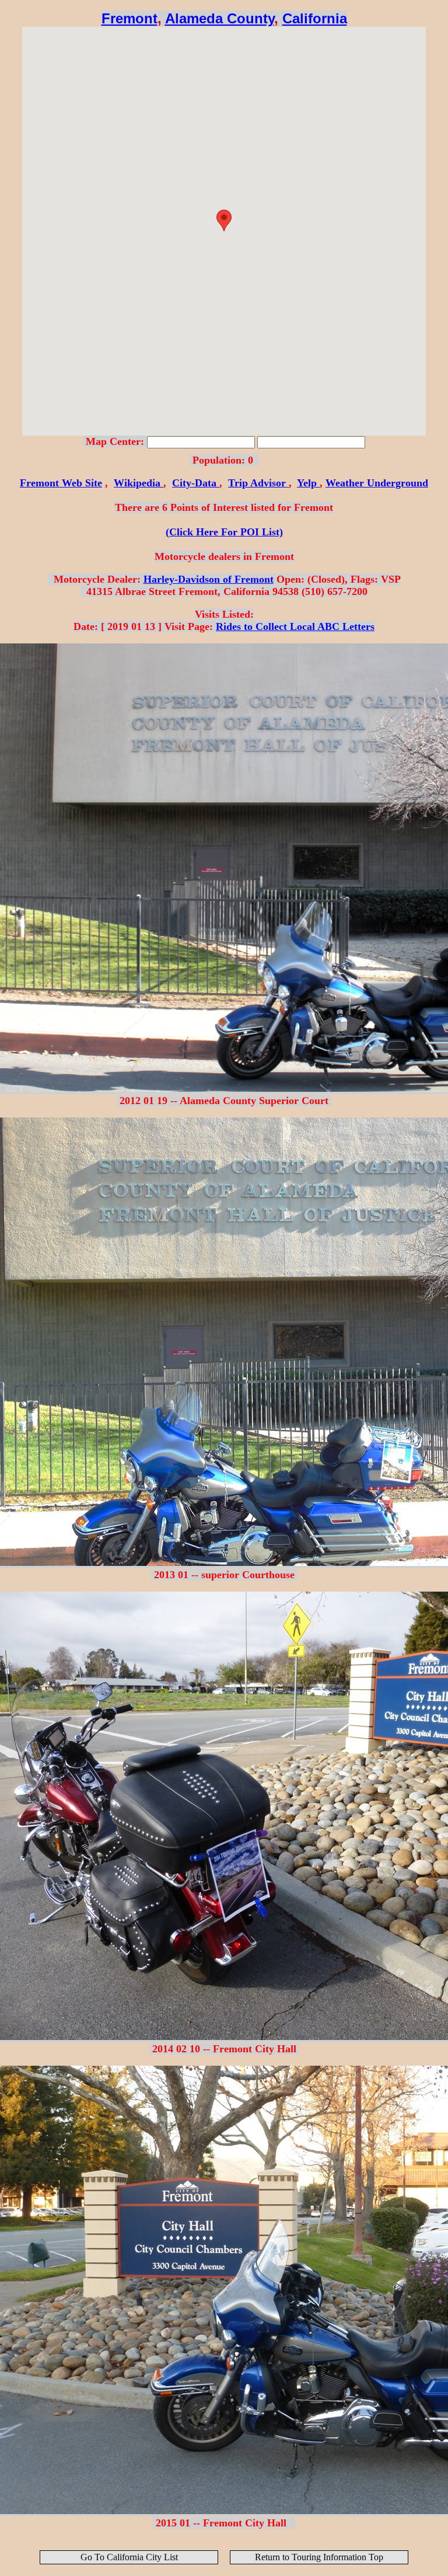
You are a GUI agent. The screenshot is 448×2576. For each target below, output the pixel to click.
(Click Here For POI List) (224, 532)
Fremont (129, 18)
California (315, 18)
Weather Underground (377, 483)
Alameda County (220, 18)
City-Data (196, 483)
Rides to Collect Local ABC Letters (295, 626)
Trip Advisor (258, 483)
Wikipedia (139, 483)
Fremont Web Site (61, 483)
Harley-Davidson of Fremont (209, 579)
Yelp (308, 483)
